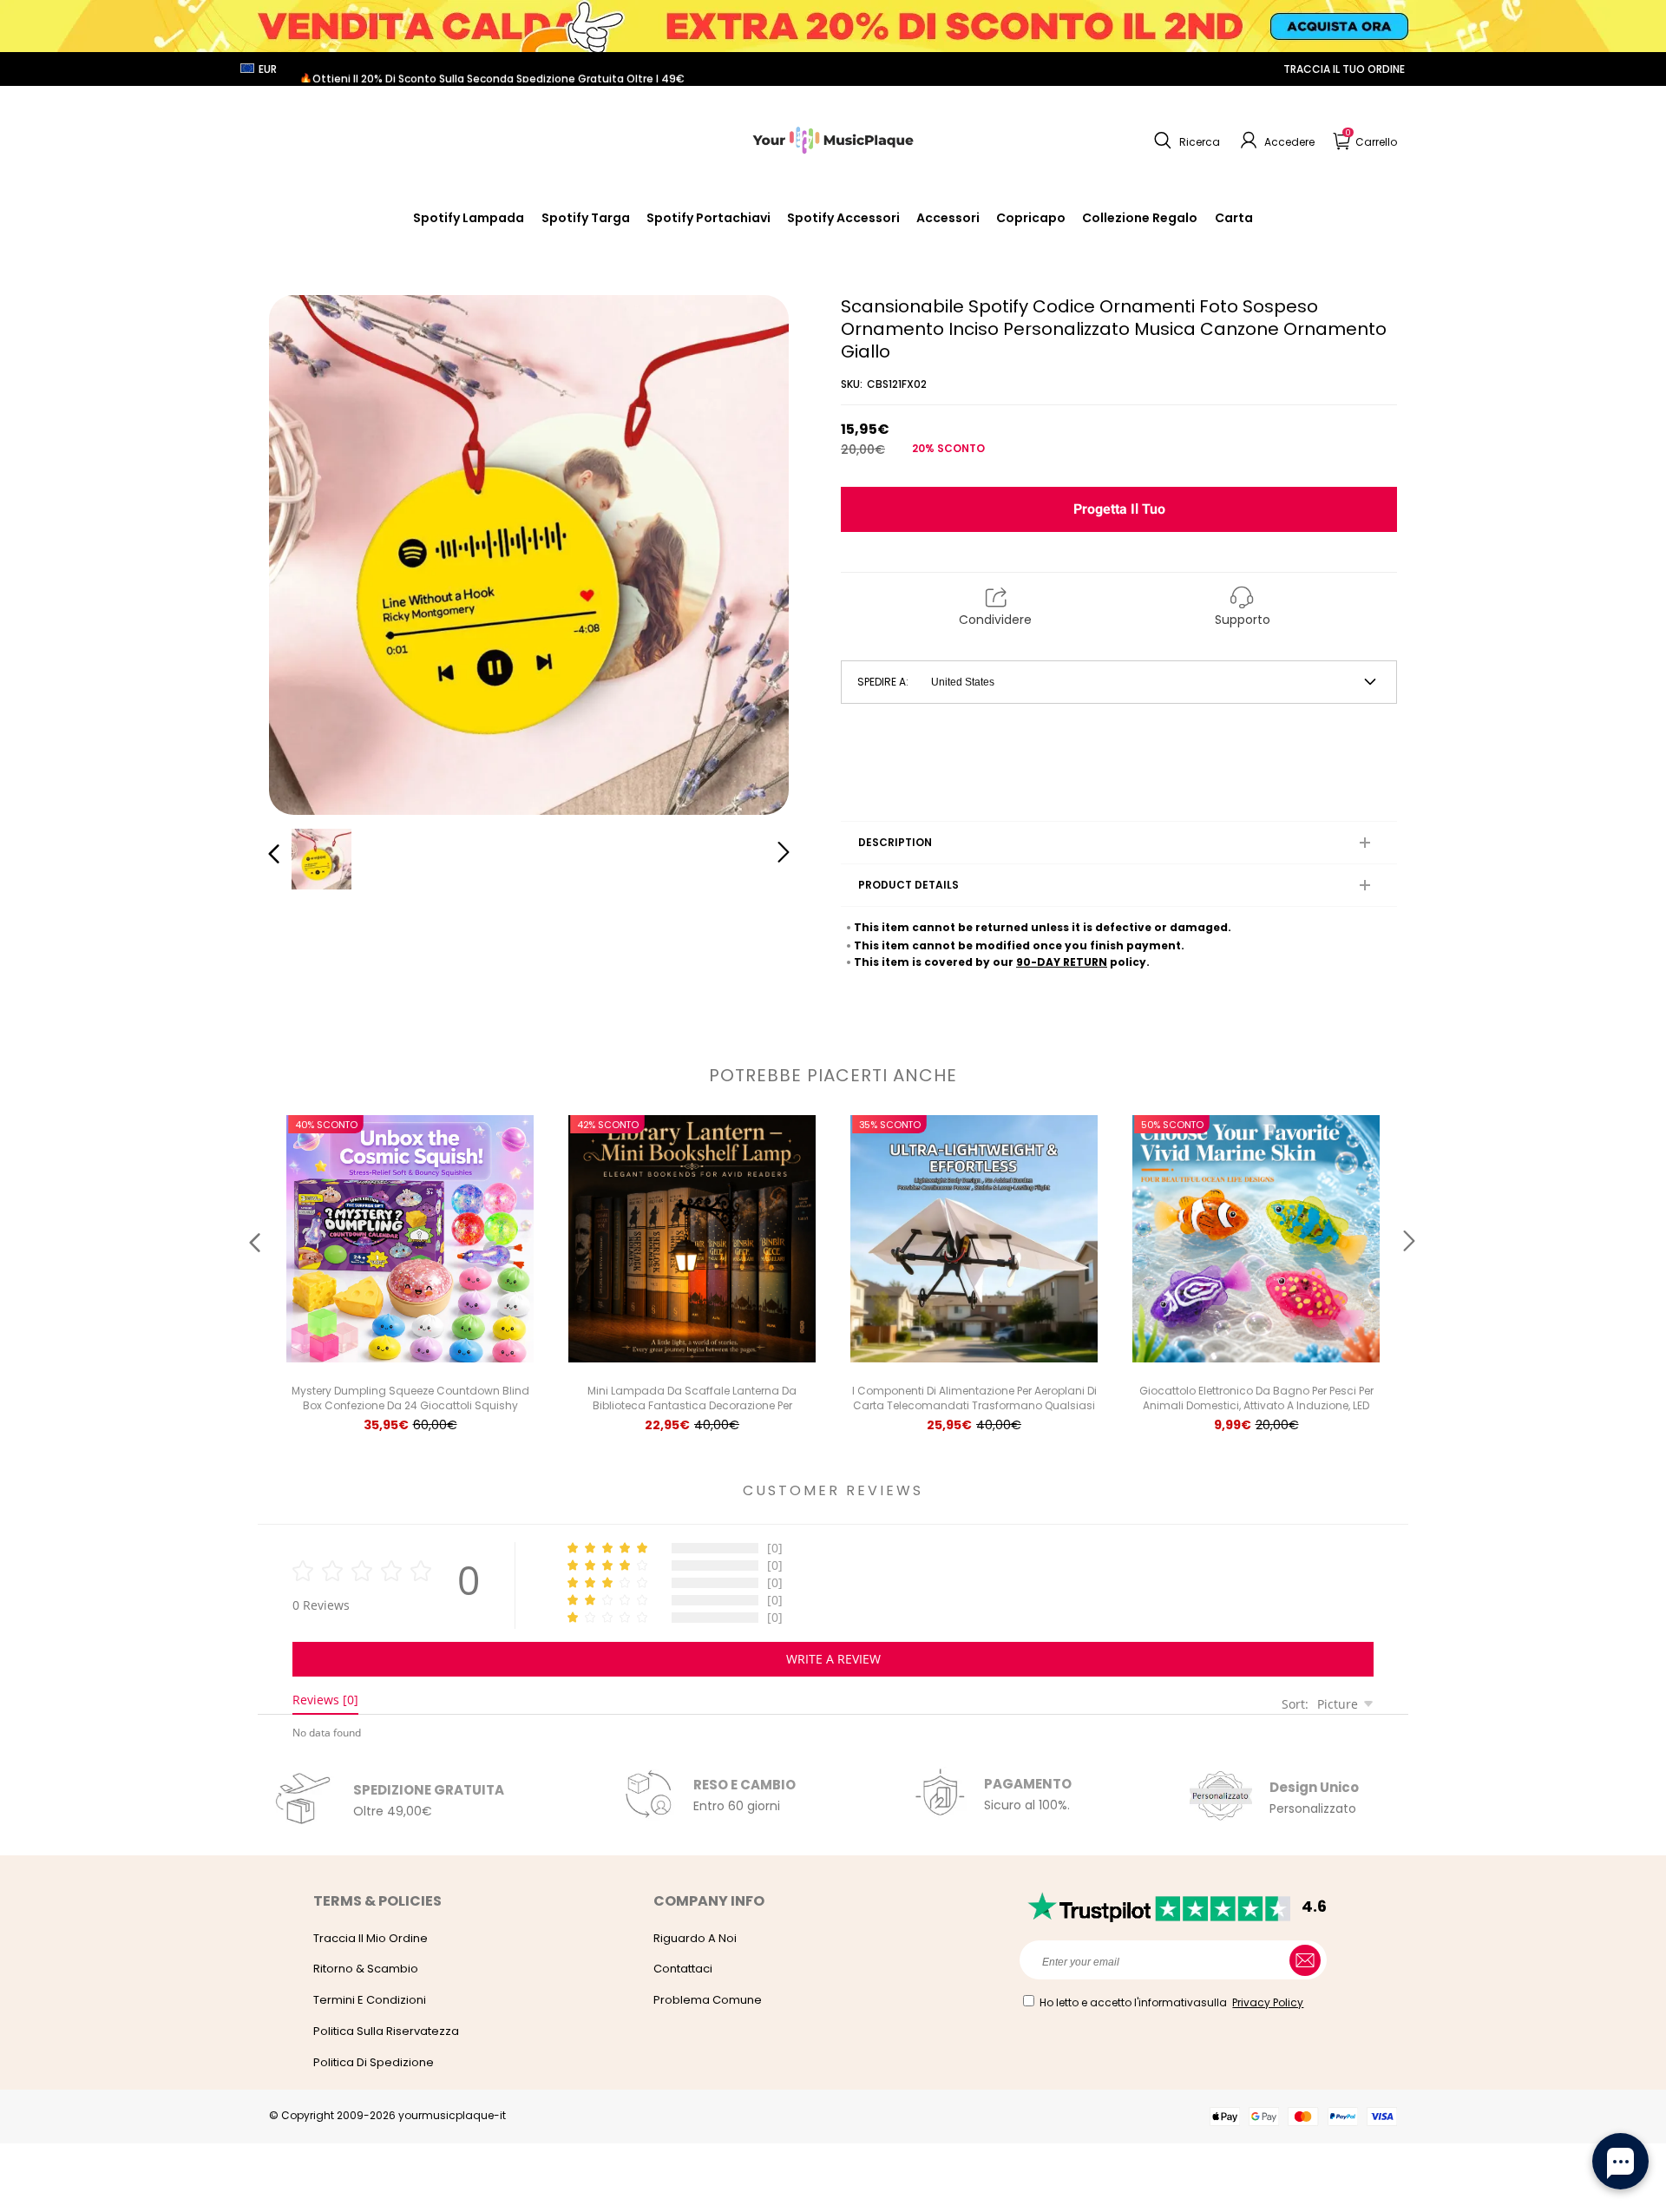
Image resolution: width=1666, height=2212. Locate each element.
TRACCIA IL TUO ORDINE (1344, 69)
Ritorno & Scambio (366, 1969)
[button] (1185, 141)
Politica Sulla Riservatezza (386, 2031)
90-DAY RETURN (1062, 962)
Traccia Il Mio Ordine (371, 1938)
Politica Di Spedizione (374, 2062)
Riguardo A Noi (695, 1938)
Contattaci (683, 1969)
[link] (843, 218)
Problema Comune (708, 2000)
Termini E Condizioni (370, 2000)
